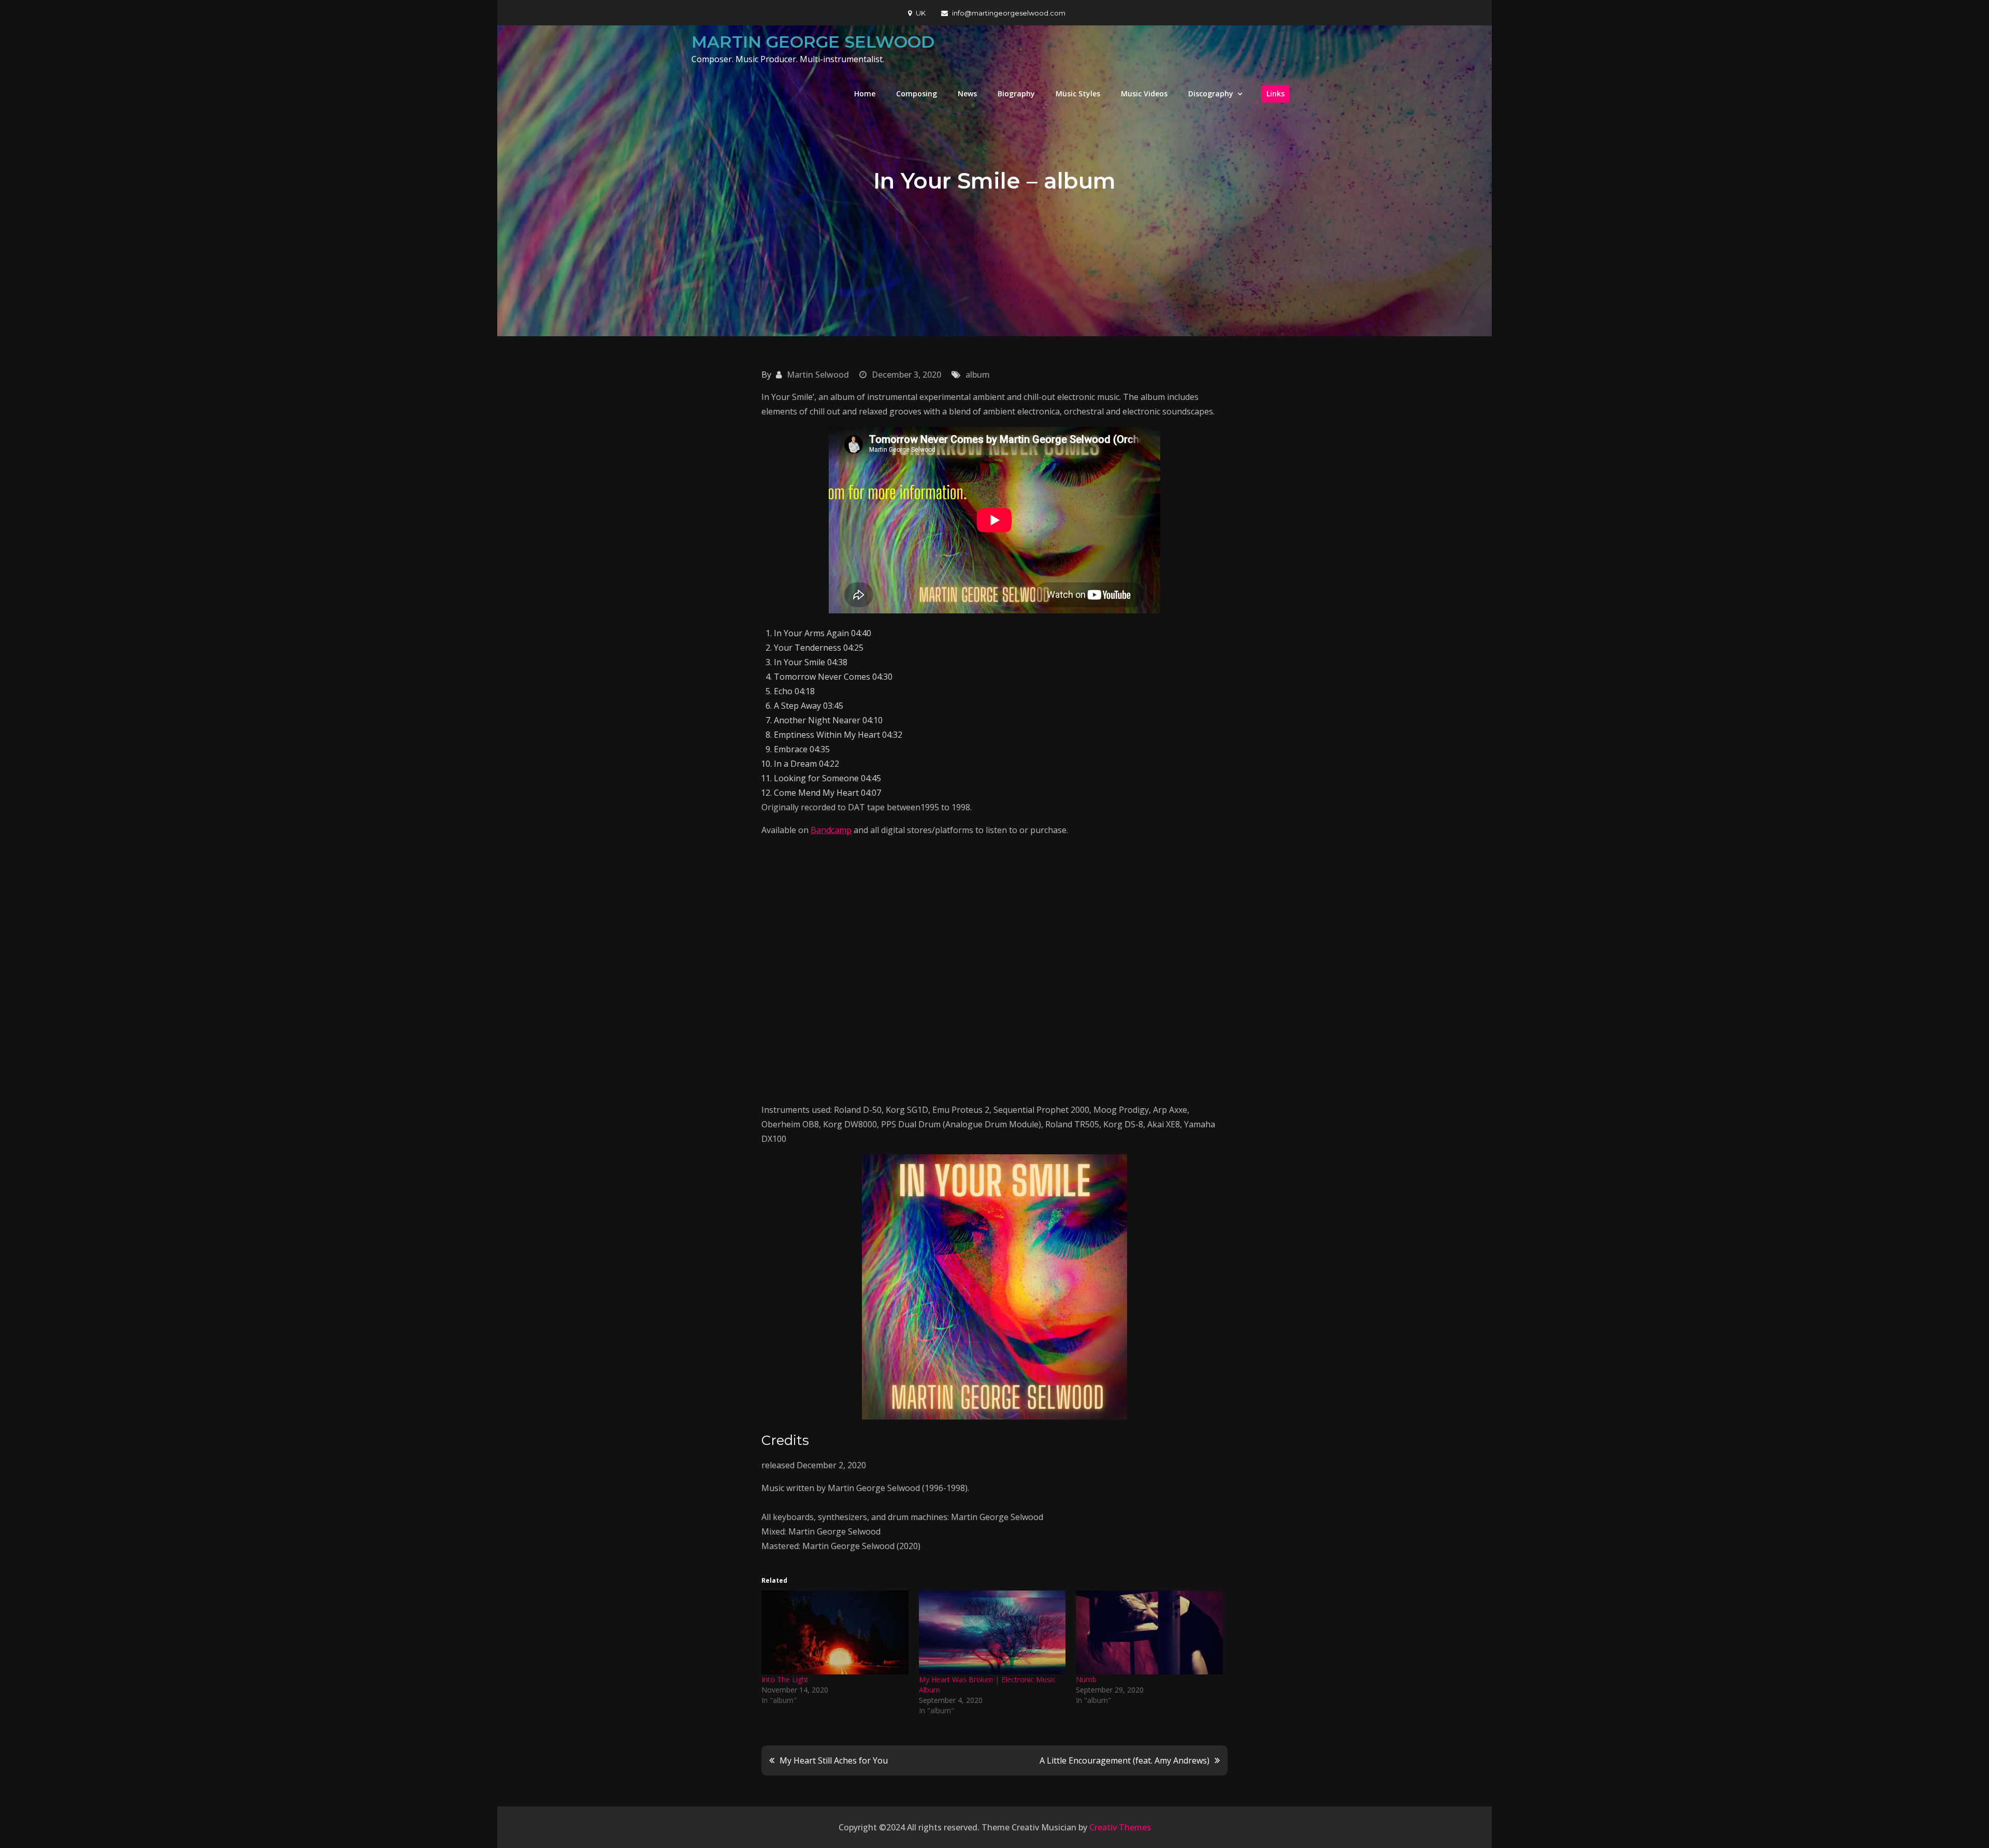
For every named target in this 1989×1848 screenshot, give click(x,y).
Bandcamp (831, 830)
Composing (917, 94)
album (978, 375)
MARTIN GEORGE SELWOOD (813, 42)
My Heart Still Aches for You (834, 1760)
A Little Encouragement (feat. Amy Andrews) (1125, 1760)
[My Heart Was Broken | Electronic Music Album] (992, 1632)
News (967, 94)
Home (865, 94)
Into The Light (785, 1679)
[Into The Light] (835, 1632)
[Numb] (1149, 1632)
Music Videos (1144, 94)
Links (1275, 94)
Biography (1016, 94)
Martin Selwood (818, 375)
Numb (1086, 1679)
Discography (1211, 94)
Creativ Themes (1120, 1827)
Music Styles (1078, 94)
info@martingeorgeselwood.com (1009, 13)
